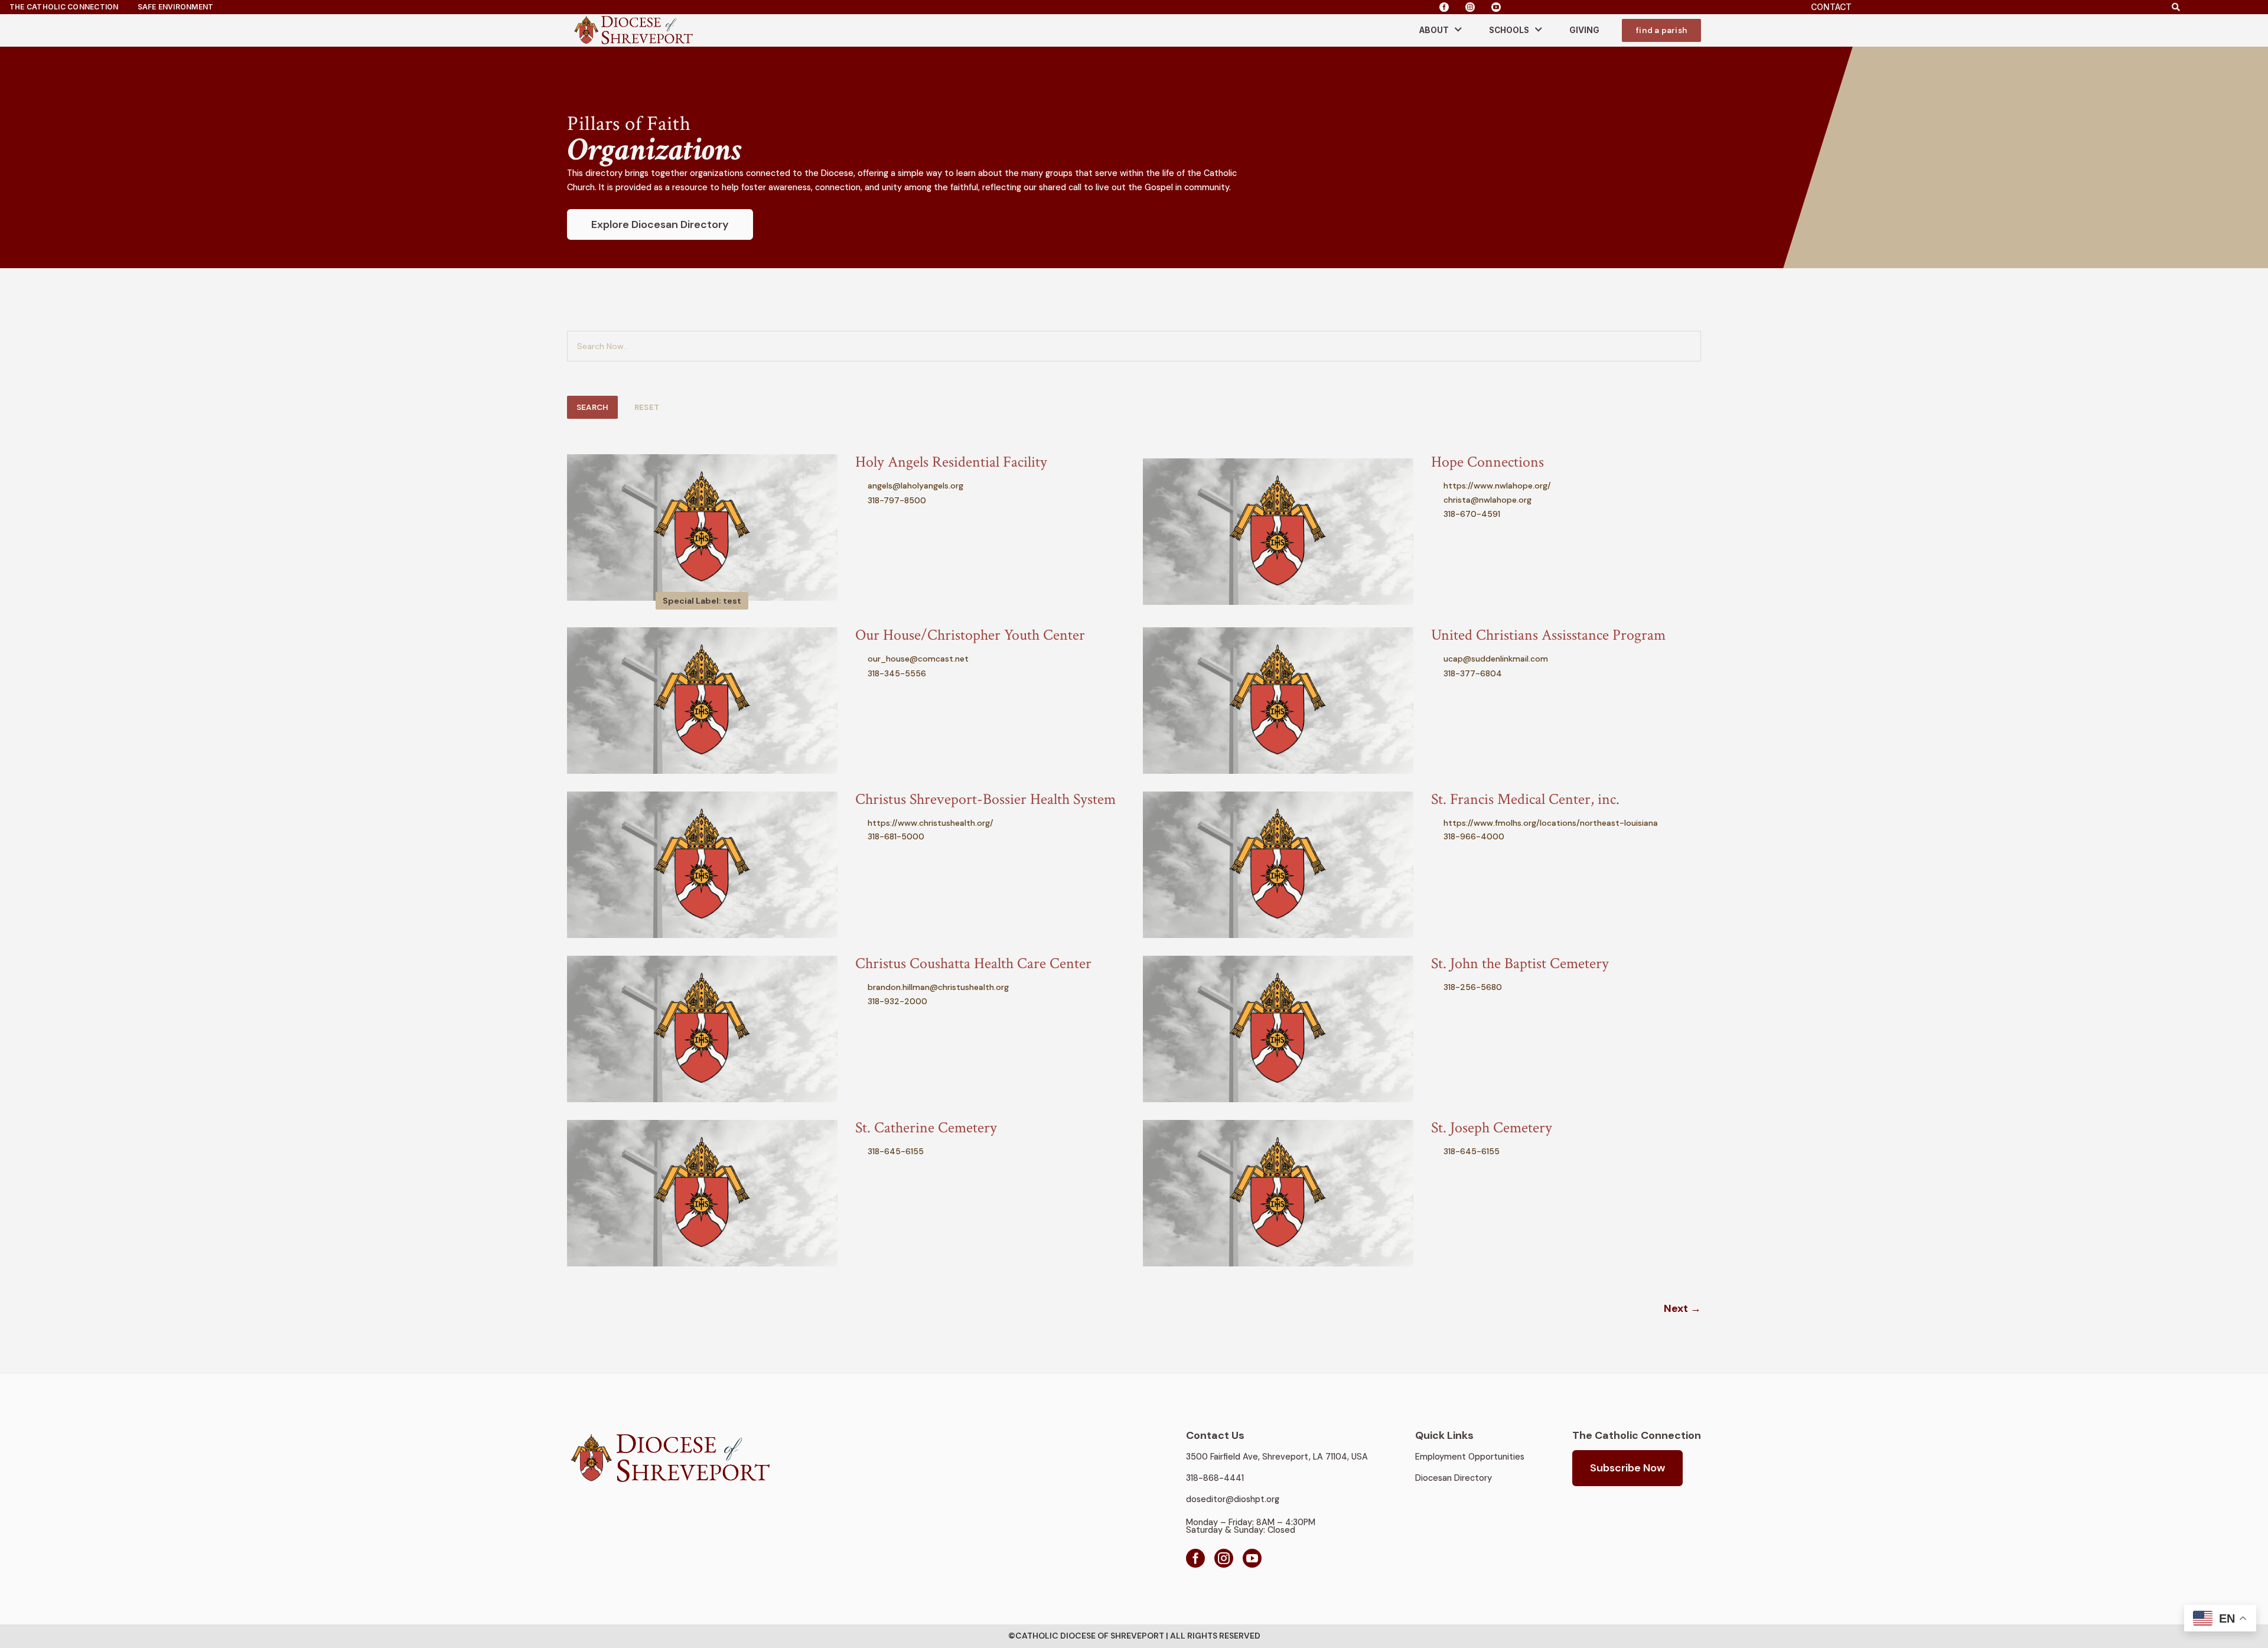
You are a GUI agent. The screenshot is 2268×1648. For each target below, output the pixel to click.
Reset (647, 407)
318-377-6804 (1473, 673)
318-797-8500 (897, 500)
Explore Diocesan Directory (660, 224)
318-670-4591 (1472, 514)
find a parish (1661, 30)
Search (592, 407)
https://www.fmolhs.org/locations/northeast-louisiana (1551, 823)
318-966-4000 (1474, 836)
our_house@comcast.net (918, 659)
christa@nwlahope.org (1487, 500)
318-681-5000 (896, 836)
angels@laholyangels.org (915, 486)
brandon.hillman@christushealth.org (938, 987)
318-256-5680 (1473, 987)
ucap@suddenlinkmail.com (1496, 659)
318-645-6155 (896, 1151)
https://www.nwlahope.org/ (1497, 486)
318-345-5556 (897, 673)
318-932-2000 (897, 1001)
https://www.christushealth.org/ (931, 823)
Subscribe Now (1627, 1468)
